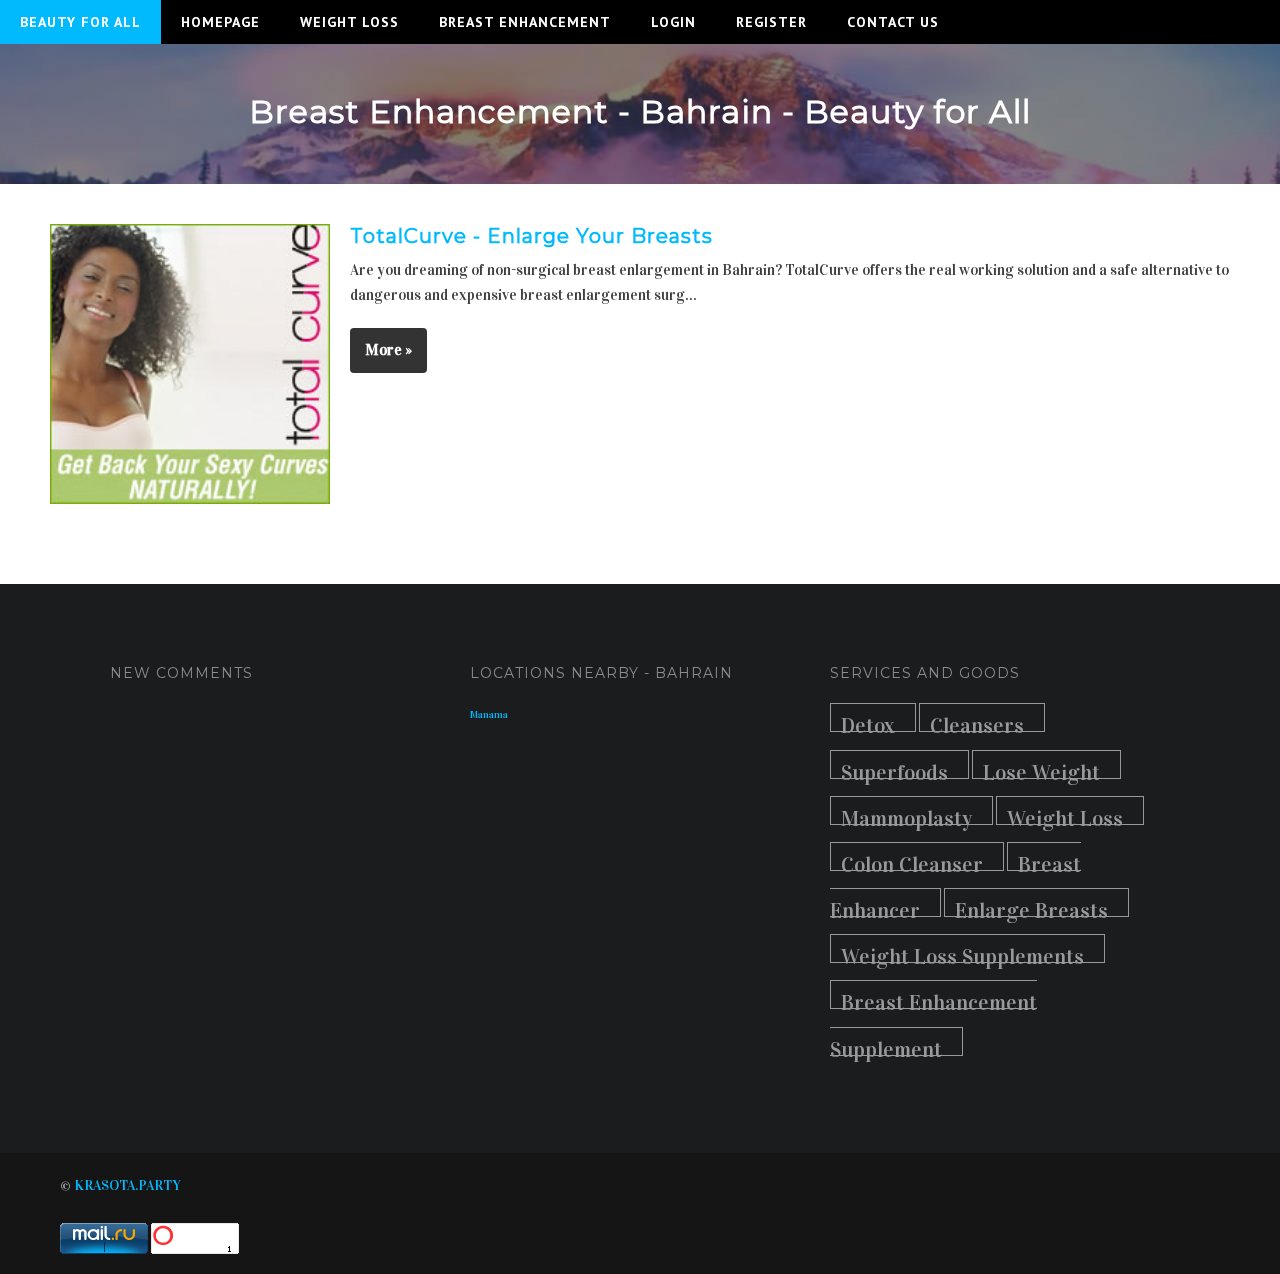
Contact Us (893, 22)
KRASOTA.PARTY (127, 1185)
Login (673, 22)
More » (388, 350)
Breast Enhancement (525, 22)
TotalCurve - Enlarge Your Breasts (531, 236)
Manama (489, 715)
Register (771, 22)
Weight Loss (349, 22)
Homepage (220, 22)
